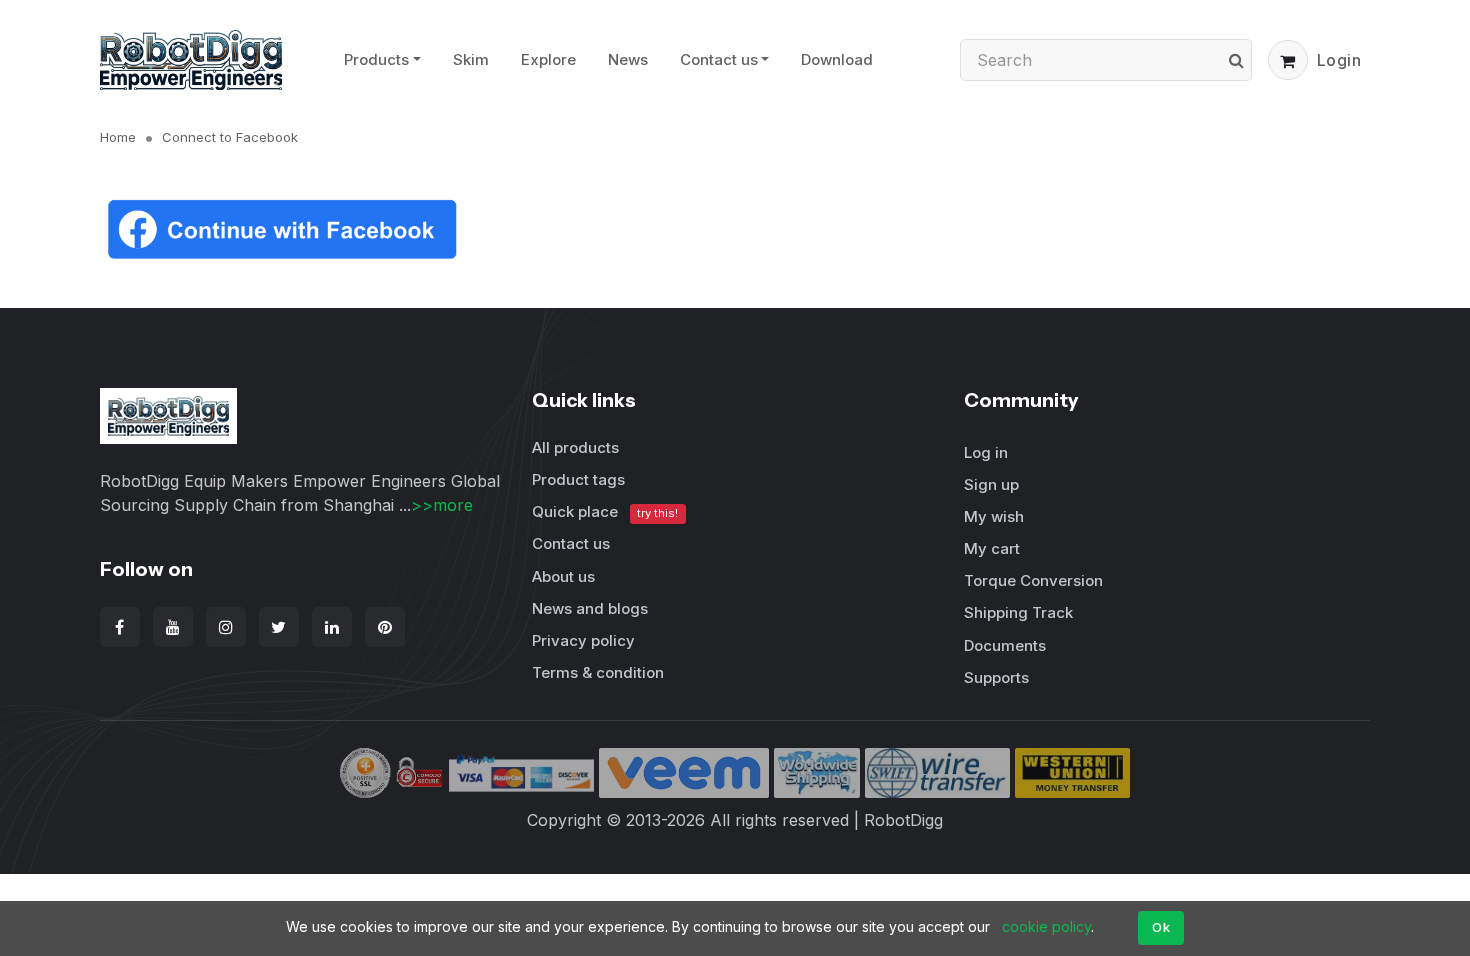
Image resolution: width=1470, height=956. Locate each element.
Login (1339, 60)
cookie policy (1046, 926)
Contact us (719, 59)
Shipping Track (1018, 612)
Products (376, 59)
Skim (471, 59)
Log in (986, 452)
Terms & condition (598, 672)
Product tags (578, 479)
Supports (996, 677)
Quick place (605, 511)
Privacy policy (583, 640)
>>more (442, 505)
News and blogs (590, 608)
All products (575, 447)
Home (118, 137)
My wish (994, 516)
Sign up (991, 484)
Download (837, 59)
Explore (548, 59)
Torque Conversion (1033, 580)
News (628, 59)
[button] (1288, 60)
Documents (1005, 645)
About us (563, 576)
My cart (992, 548)
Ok (1161, 927)
